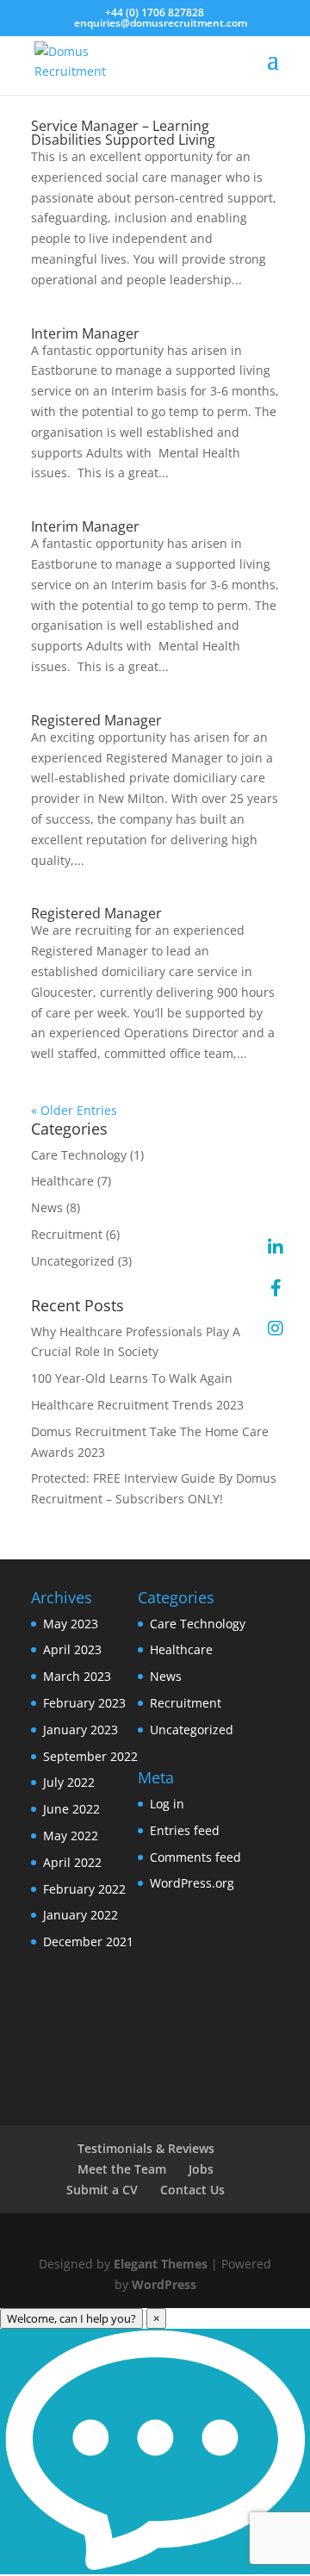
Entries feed (185, 1830)
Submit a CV (102, 2190)
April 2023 (72, 1649)
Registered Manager (96, 720)
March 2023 (77, 1676)
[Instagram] (276, 1328)
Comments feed (195, 1857)
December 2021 (88, 1941)
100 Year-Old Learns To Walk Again (132, 1378)
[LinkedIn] (276, 1248)
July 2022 (69, 1782)
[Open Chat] (155, 2452)
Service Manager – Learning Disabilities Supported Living (123, 133)
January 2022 (81, 1915)
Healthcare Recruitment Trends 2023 (137, 1405)
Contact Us (192, 2190)
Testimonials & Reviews (146, 2148)
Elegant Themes (161, 2264)
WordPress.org (192, 1883)
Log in (167, 1804)
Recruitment (67, 1234)
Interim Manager (85, 333)
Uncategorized (73, 1261)
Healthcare (62, 1181)
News (47, 1207)
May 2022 (71, 1836)
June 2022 (71, 1809)
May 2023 (71, 1624)
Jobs (201, 2169)
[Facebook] (276, 1288)
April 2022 (72, 1862)
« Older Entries (74, 1110)
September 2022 (90, 1756)
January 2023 (81, 1730)
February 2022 (84, 1889)
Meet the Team (122, 2169)
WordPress (164, 2284)
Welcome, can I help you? (71, 2318)
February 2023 (84, 1703)
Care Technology (79, 1155)
